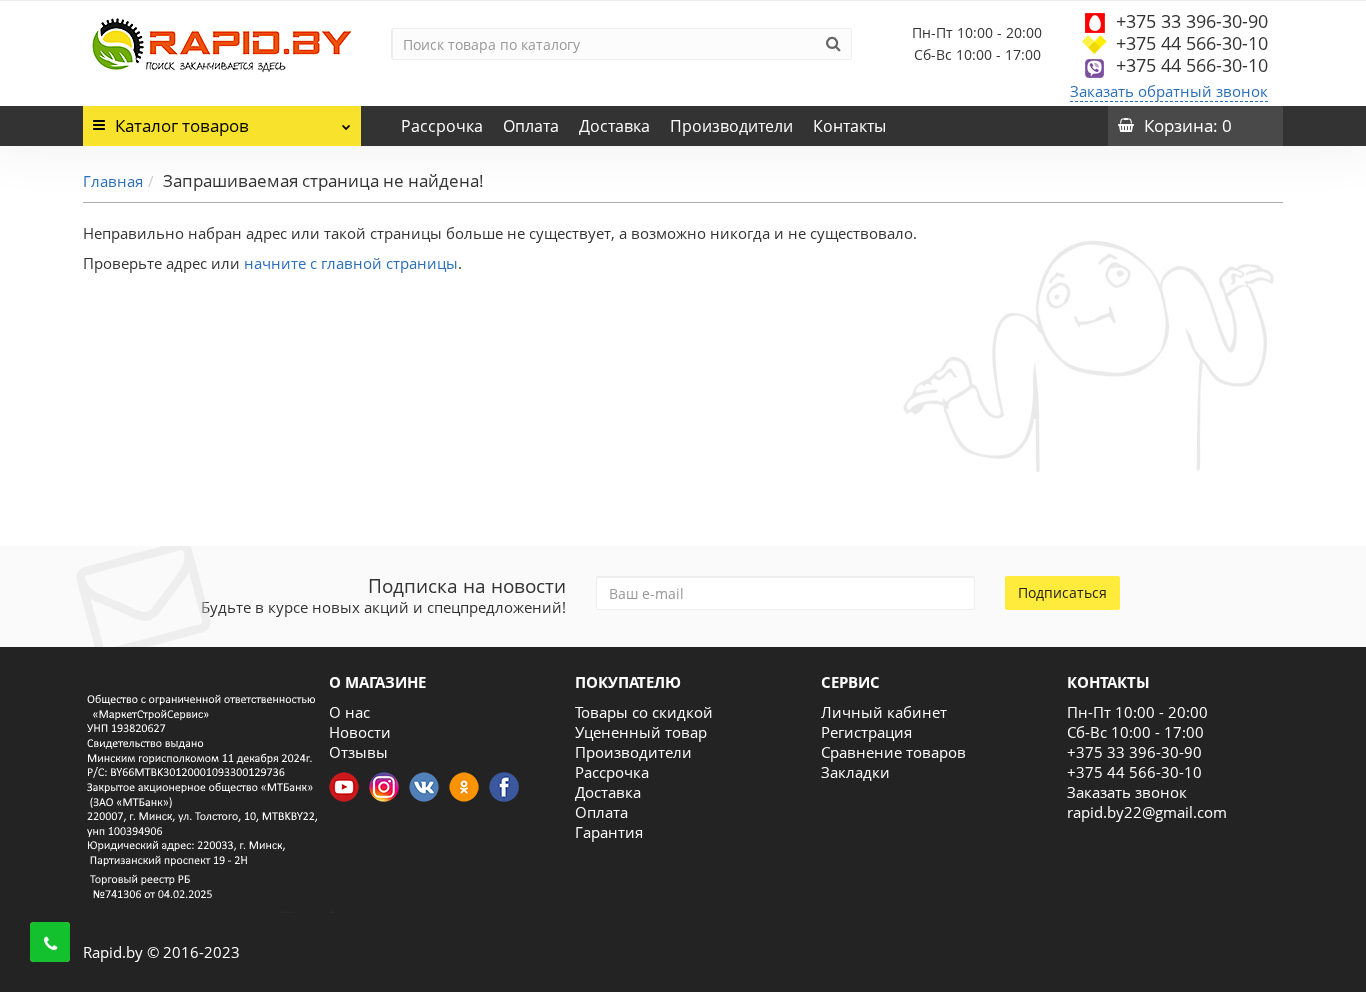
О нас (349, 712)
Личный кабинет (884, 712)
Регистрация (866, 732)
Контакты (849, 126)
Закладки (855, 772)
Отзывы (358, 752)
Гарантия (609, 832)
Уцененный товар (641, 732)
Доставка (614, 126)
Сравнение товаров (893, 752)
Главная (113, 181)
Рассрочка (442, 126)
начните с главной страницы (351, 263)
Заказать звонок (1127, 792)
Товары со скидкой (644, 712)
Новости (360, 732)
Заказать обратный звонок (1169, 91)
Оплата (531, 126)
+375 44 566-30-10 (1192, 43)
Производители (731, 126)
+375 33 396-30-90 (1192, 21)
